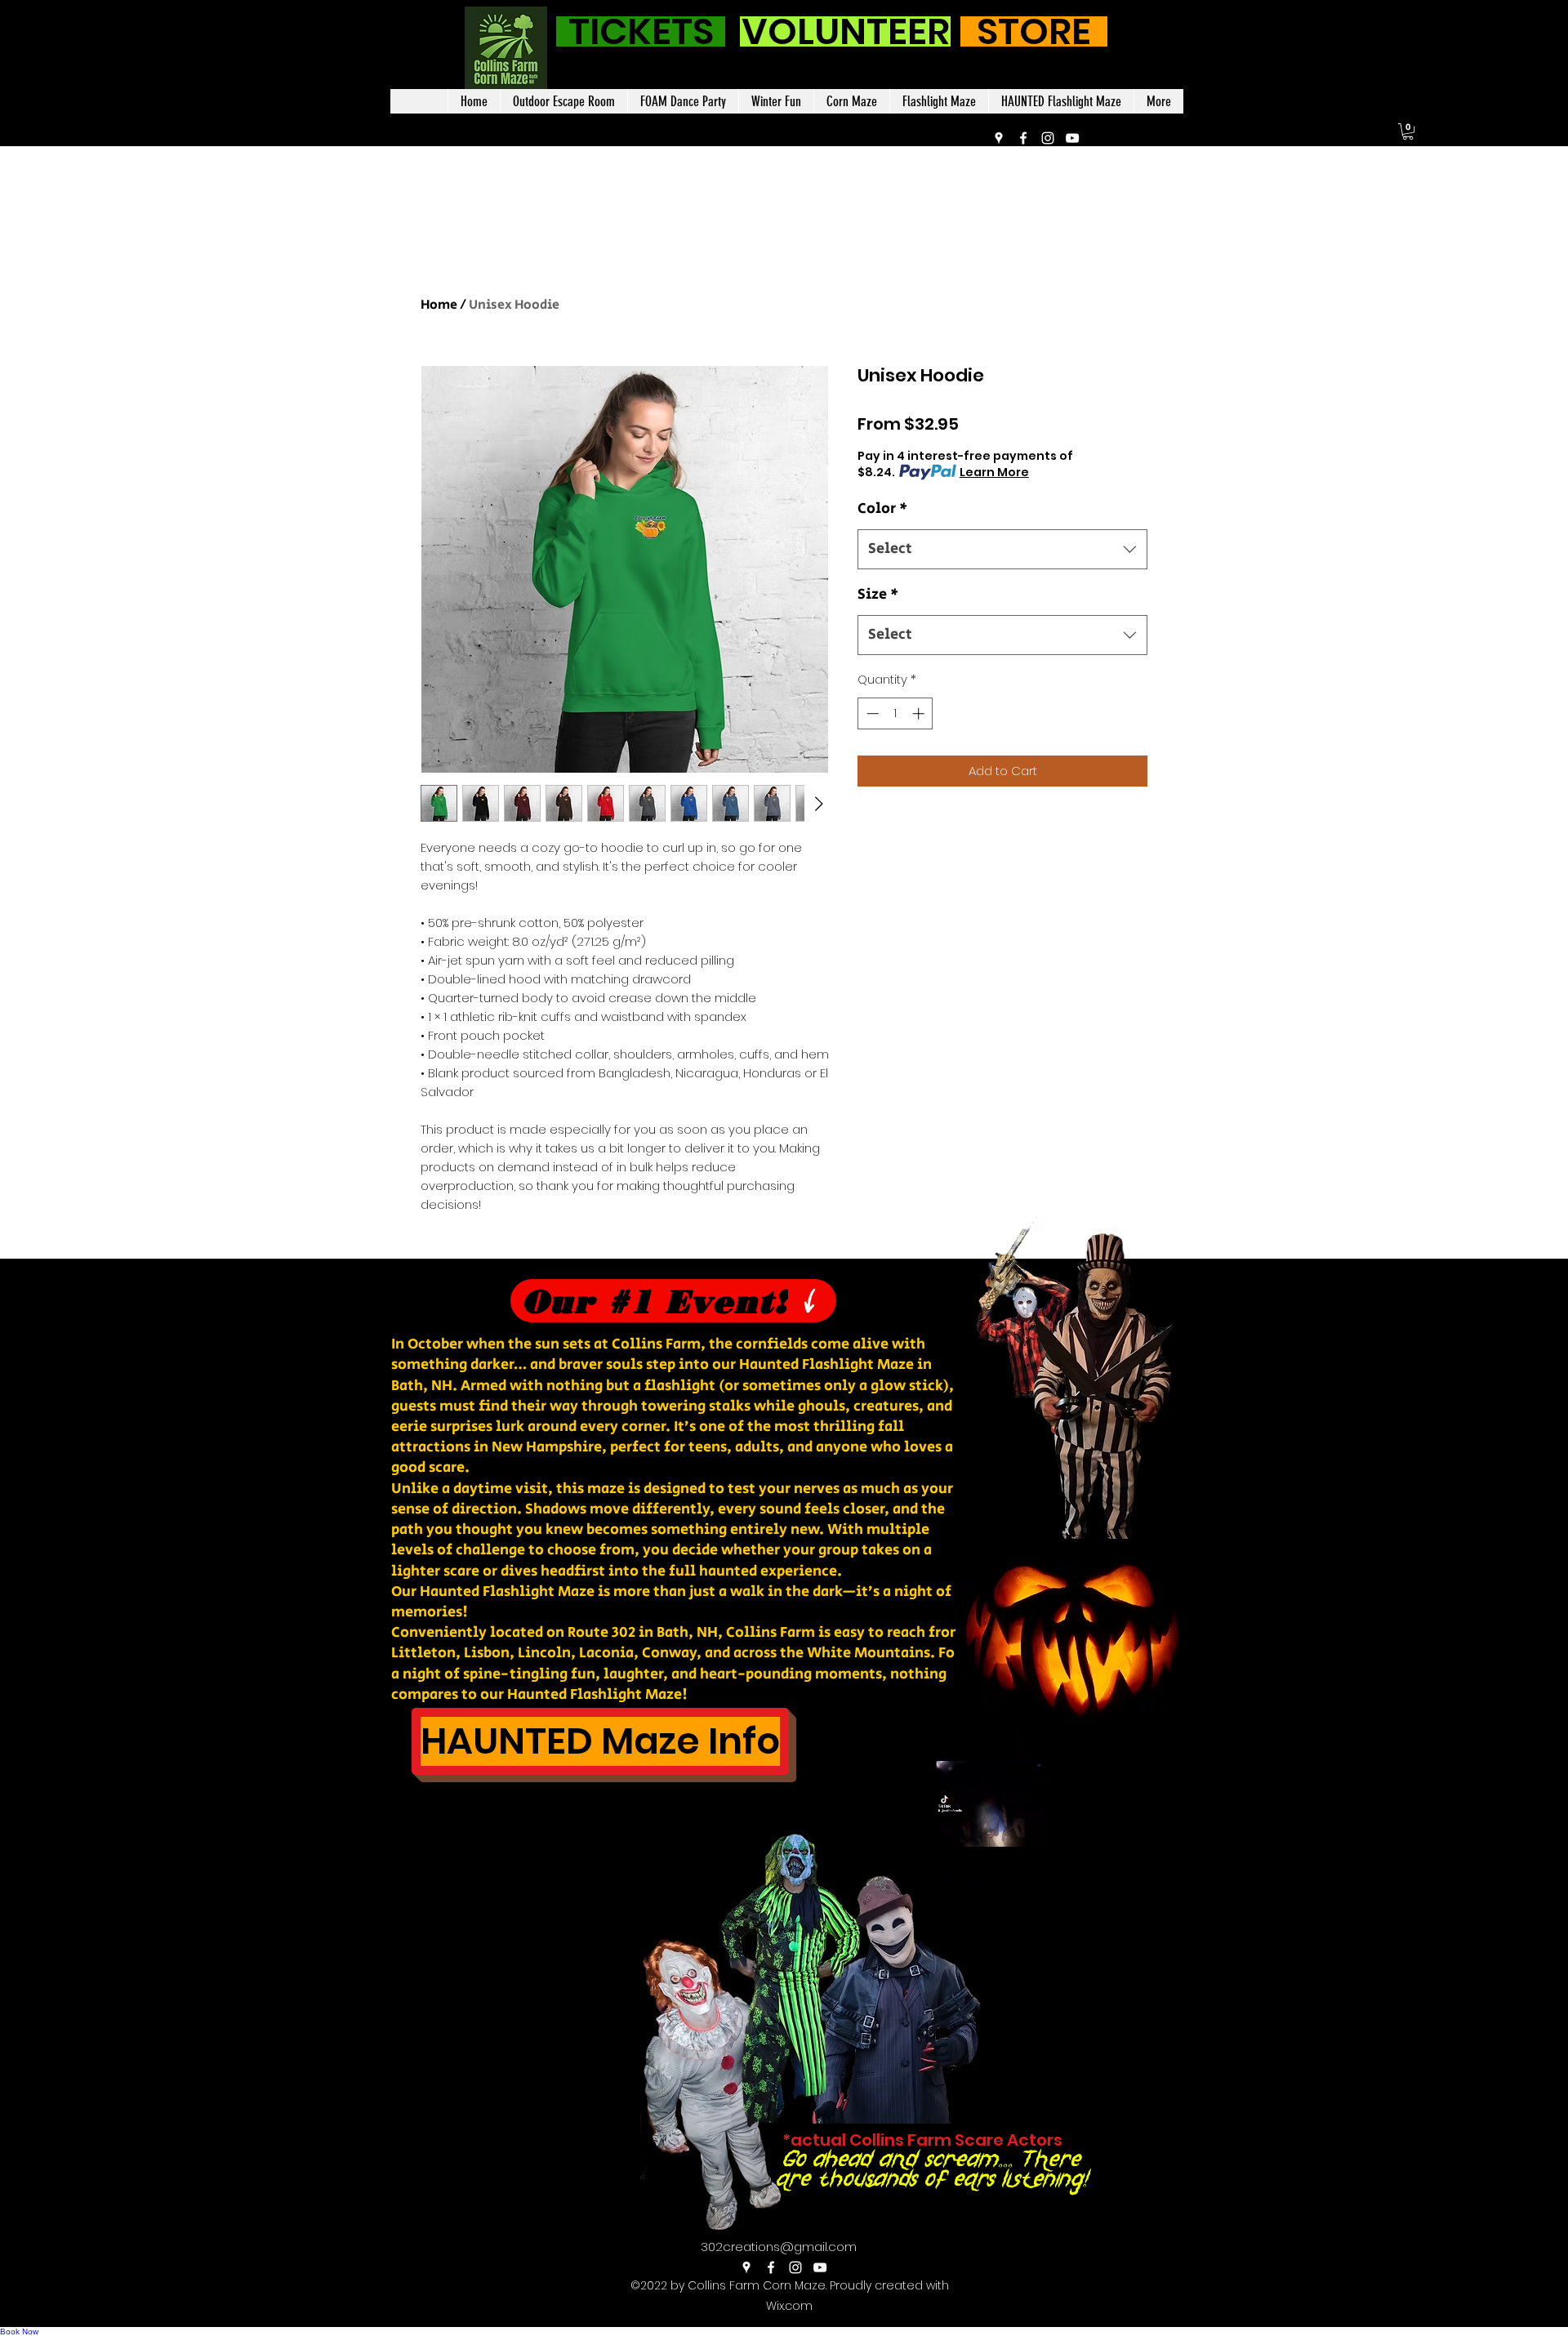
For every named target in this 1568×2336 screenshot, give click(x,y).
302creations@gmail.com (779, 2247)
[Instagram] (1048, 138)
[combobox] (1002, 550)
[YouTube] (1072, 138)
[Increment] (920, 713)
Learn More (994, 472)
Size (878, 595)
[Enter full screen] (1152, 1884)
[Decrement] (871, 713)
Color (882, 509)
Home (439, 305)
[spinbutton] (895, 713)
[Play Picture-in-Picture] (1125, 1884)
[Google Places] (999, 138)
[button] (1408, 132)
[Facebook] (1023, 138)
